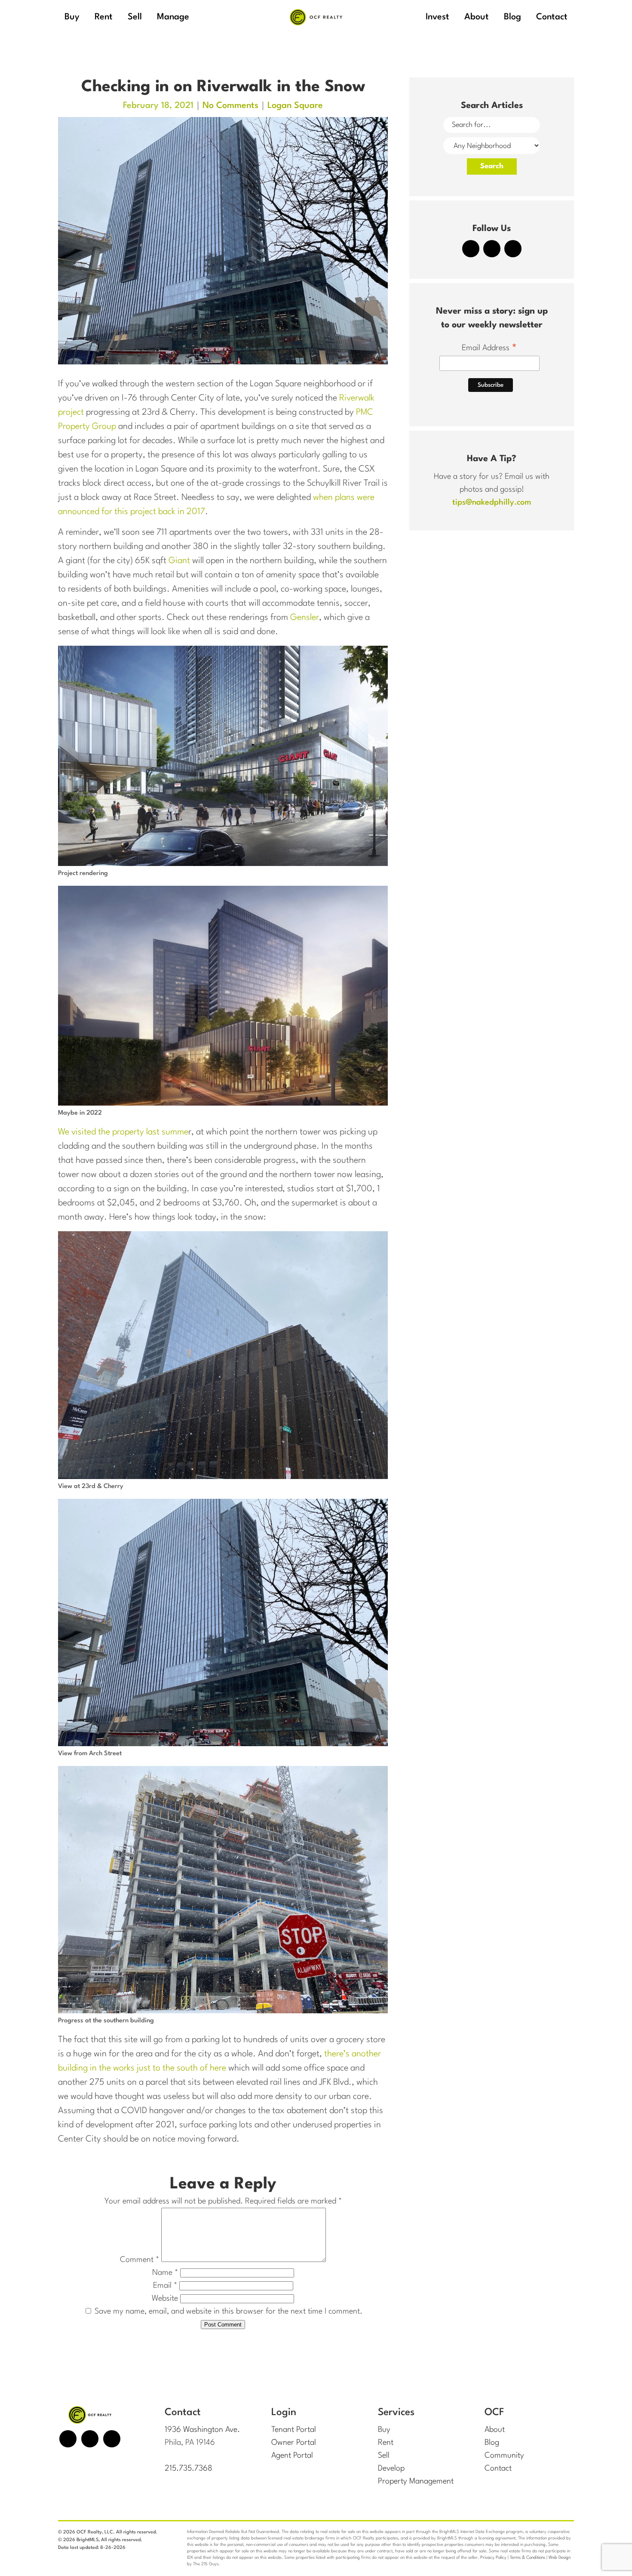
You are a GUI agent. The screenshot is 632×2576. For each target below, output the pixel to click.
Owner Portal (294, 2443)
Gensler (305, 618)
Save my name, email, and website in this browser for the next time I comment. (229, 2311)
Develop (391, 2468)
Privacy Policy (493, 2558)
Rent (386, 2443)
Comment (140, 2260)
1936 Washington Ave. (202, 2430)
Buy (384, 2430)
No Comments (230, 106)
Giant (179, 561)
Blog (492, 2443)
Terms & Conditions (528, 2558)
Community (504, 2456)
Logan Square (295, 106)
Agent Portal (292, 2456)
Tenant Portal (294, 2430)
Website (165, 2299)
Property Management (416, 2481)
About (495, 2430)
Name (165, 2273)
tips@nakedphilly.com (492, 502)
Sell (384, 2456)
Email (165, 2286)
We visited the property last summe (123, 1132)
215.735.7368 (189, 2468)
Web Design (560, 2558)
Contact (498, 2468)
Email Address (489, 349)
